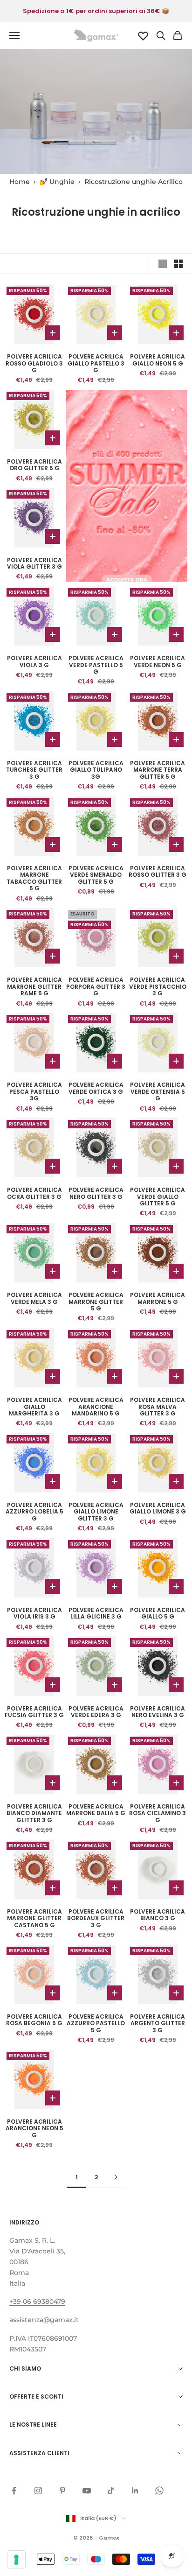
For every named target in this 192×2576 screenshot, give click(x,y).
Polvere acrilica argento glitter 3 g (158, 2023)
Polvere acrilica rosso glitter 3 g (158, 872)
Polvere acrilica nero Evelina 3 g (158, 1712)
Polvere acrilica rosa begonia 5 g (34, 2020)
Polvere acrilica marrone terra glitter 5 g (158, 770)
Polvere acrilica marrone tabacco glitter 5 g (34, 879)
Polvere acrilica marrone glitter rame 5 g (34, 987)
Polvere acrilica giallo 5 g (158, 1614)
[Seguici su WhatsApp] (159, 2491)
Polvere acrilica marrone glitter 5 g (96, 1302)
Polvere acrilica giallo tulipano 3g (96, 770)
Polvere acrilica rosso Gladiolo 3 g (34, 363)
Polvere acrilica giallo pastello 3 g (96, 363)
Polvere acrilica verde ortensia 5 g (158, 1092)
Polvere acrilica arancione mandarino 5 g (96, 1407)
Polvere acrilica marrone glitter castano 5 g (34, 1918)
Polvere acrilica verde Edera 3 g (96, 1712)
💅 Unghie (57, 182)
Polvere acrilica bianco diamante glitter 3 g (34, 1813)
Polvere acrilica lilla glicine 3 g (96, 1614)
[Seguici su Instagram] (38, 2491)
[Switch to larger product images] (163, 264)
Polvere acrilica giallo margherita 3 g (34, 1407)
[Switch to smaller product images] (178, 264)
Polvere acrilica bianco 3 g (158, 1915)
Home (20, 182)
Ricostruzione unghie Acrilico (134, 182)
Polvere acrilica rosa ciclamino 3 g (158, 1813)
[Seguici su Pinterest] (62, 2491)
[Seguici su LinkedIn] (135, 2491)
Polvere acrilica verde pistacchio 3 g (158, 987)
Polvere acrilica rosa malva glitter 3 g (158, 1407)
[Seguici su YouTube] (87, 2491)
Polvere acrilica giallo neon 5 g (158, 360)
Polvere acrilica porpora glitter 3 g (96, 987)
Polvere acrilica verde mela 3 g (34, 1299)
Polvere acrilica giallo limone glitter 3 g (96, 1512)
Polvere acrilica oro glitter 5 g (34, 465)
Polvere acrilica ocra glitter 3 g (34, 1193)
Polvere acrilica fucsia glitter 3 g (34, 1712)
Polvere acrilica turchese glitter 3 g (34, 770)
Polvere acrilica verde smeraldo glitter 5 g (96, 875)
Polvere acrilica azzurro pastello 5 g (96, 2023)
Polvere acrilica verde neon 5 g (158, 662)
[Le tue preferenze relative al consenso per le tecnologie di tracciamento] (16, 2560)
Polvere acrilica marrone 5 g (158, 1299)
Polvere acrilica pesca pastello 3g (34, 1092)
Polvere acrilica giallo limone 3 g (158, 1509)
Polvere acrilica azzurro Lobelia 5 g (34, 1512)
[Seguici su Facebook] (14, 2491)
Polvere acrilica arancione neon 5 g (34, 2129)
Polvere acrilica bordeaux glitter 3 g (96, 1918)
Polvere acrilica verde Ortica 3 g (96, 1088)
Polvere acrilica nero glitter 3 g (96, 1193)
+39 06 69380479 (37, 2302)
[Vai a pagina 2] (116, 2177)
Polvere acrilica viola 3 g (34, 662)
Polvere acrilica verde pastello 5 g (96, 665)
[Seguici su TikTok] (111, 2491)
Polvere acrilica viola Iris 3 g (34, 1614)
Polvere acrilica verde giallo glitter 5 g (158, 1197)
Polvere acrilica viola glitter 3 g (34, 564)
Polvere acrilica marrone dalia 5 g (96, 1810)
